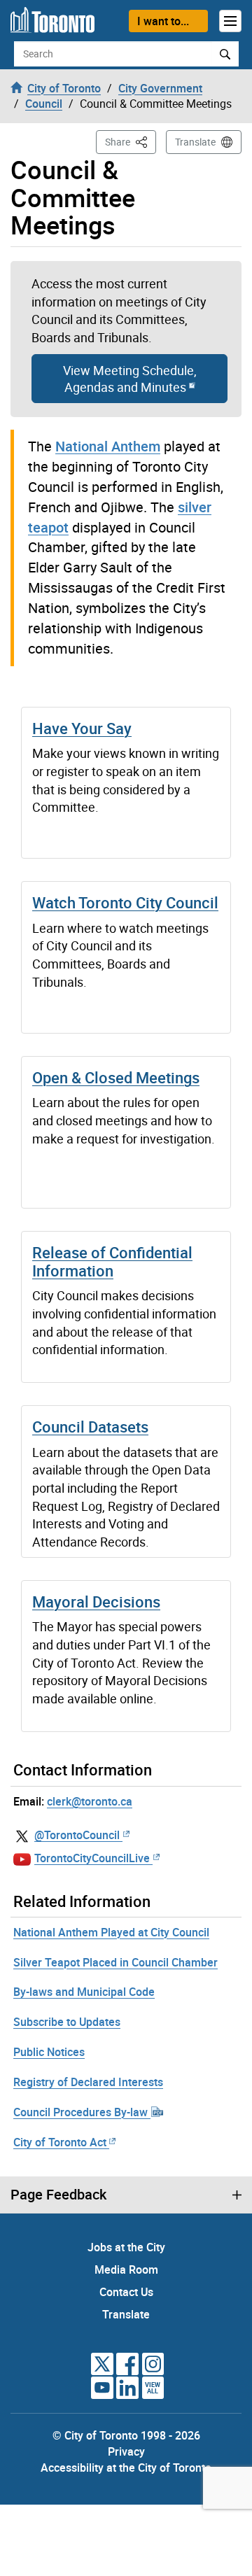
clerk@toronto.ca (90, 1801)
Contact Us (126, 2292)
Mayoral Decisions (96, 1602)
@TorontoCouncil (77, 1835)
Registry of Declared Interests (88, 2082)
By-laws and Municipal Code (84, 1992)
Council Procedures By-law (82, 2112)
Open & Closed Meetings (116, 1077)
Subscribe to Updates (67, 2022)
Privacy (126, 2451)
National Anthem (108, 446)
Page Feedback (58, 2195)
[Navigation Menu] (230, 21)
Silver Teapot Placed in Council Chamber (115, 1962)
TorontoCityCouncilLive (92, 1858)
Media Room (126, 2269)
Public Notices (49, 2052)
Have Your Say (82, 728)
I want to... (163, 21)
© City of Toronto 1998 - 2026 (126, 2435)
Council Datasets (90, 1427)
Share (131, 141)
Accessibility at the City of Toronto (126, 2468)
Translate (195, 142)
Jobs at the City (126, 2247)
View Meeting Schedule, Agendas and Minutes (130, 379)
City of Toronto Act (60, 2142)
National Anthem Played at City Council (111, 1932)
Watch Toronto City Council (125, 902)
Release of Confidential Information (112, 1261)
